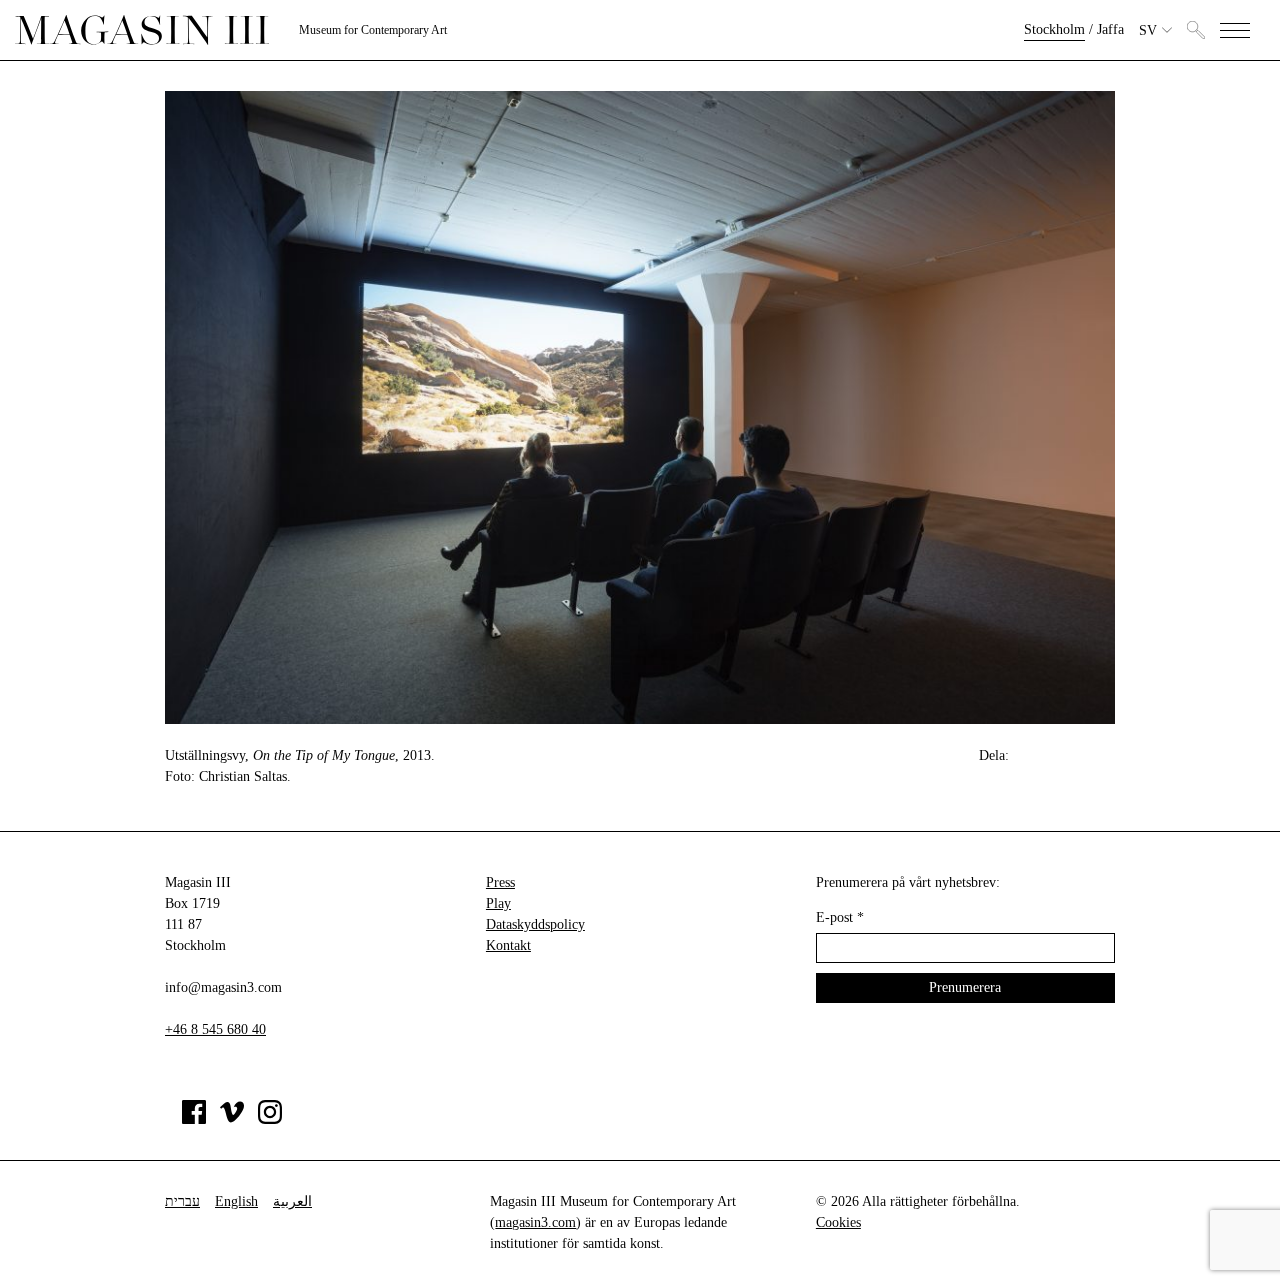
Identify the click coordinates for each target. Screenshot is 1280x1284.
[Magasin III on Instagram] (270, 1119)
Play (498, 903)
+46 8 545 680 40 (215, 1029)
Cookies (838, 1222)
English (236, 1201)
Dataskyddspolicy (535, 924)
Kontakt (508, 945)
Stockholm (1054, 29)
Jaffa (1110, 29)
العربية (292, 1201)
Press (500, 882)
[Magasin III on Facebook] (194, 1119)
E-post (840, 917)
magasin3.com (535, 1222)
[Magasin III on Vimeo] (232, 1119)
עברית (182, 1201)
